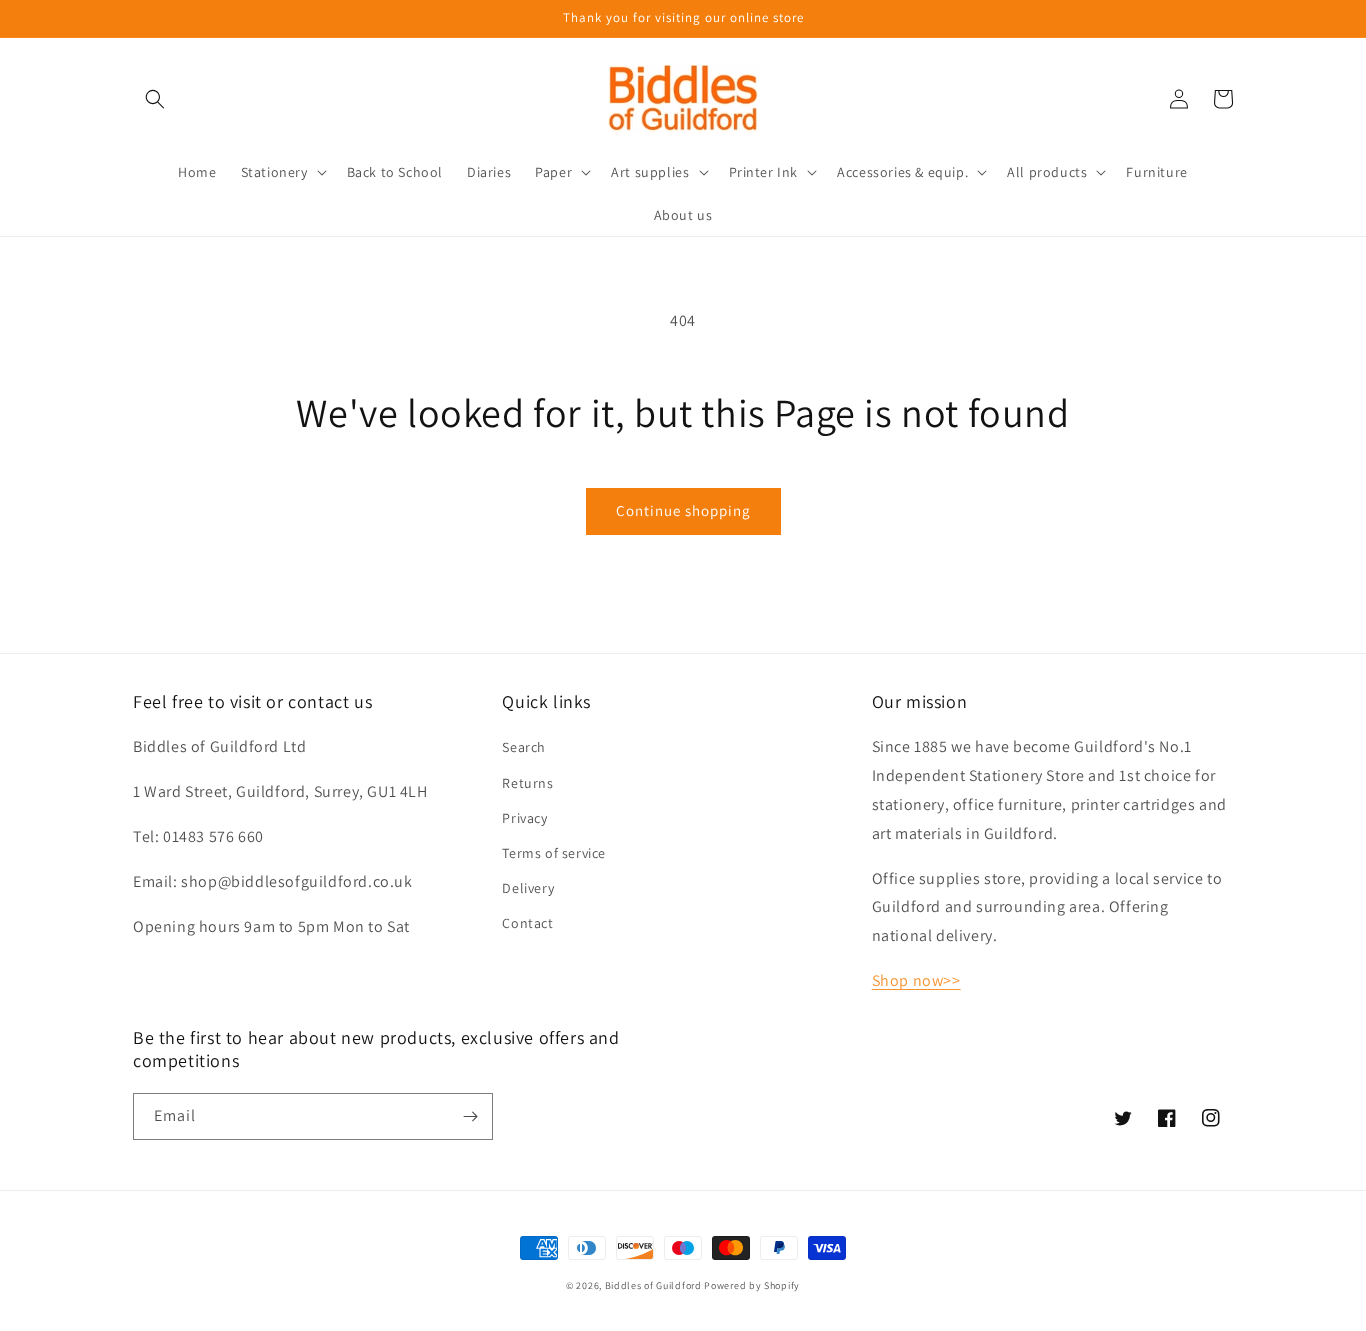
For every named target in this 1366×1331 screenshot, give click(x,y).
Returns (527, 783)
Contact (527, 923)
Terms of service (554, 853)
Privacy (524, 818)
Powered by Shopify (752, 1285)
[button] (155, 99)
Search (524, 747)
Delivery (528, 888)
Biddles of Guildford (653, 1285)
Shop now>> (916, 980)
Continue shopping (683, 510)
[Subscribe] (470, 1116)
